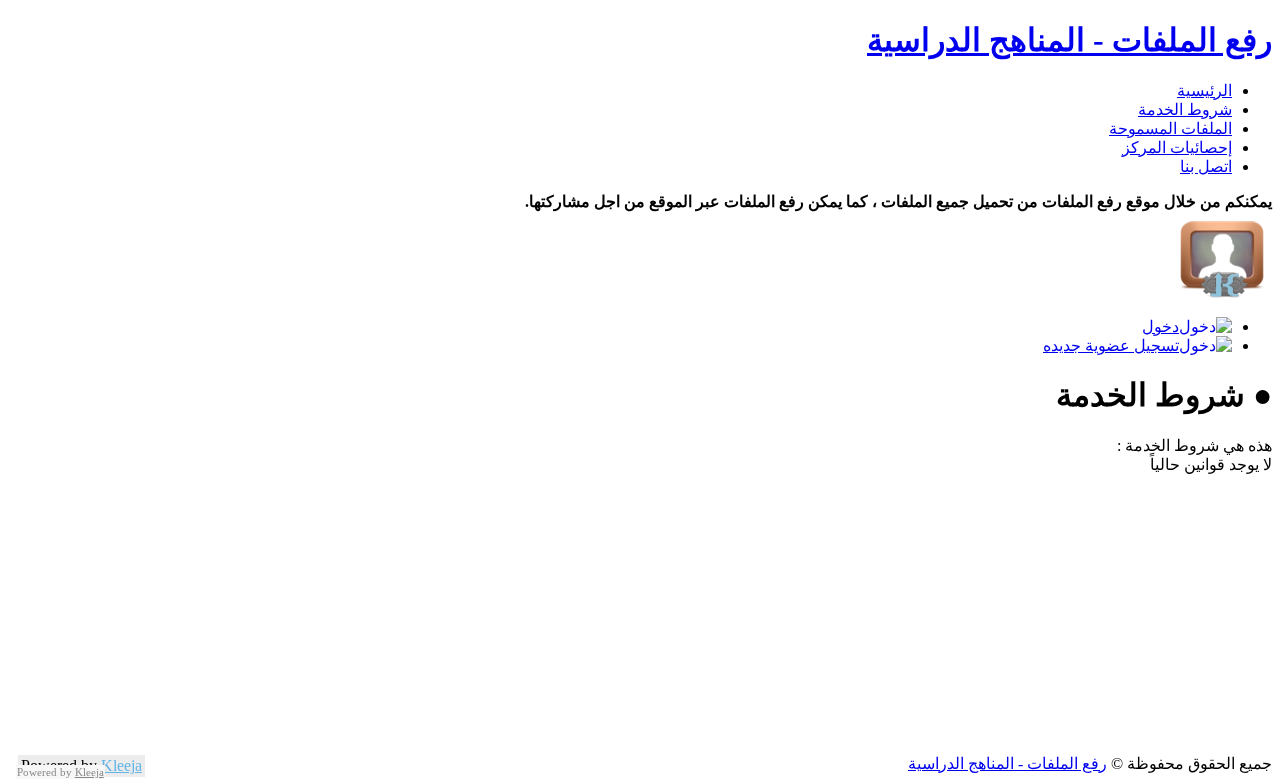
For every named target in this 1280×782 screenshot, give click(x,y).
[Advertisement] (672, 614)
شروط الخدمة (1185, 109)
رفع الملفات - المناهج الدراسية (1069, 40)
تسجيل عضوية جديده (1111, 345)
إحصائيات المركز (1177, 147)
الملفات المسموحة (1170, 128)
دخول (1160, 326)
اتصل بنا (1206, 166)
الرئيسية (1204, 90)
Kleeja (121, 765)
